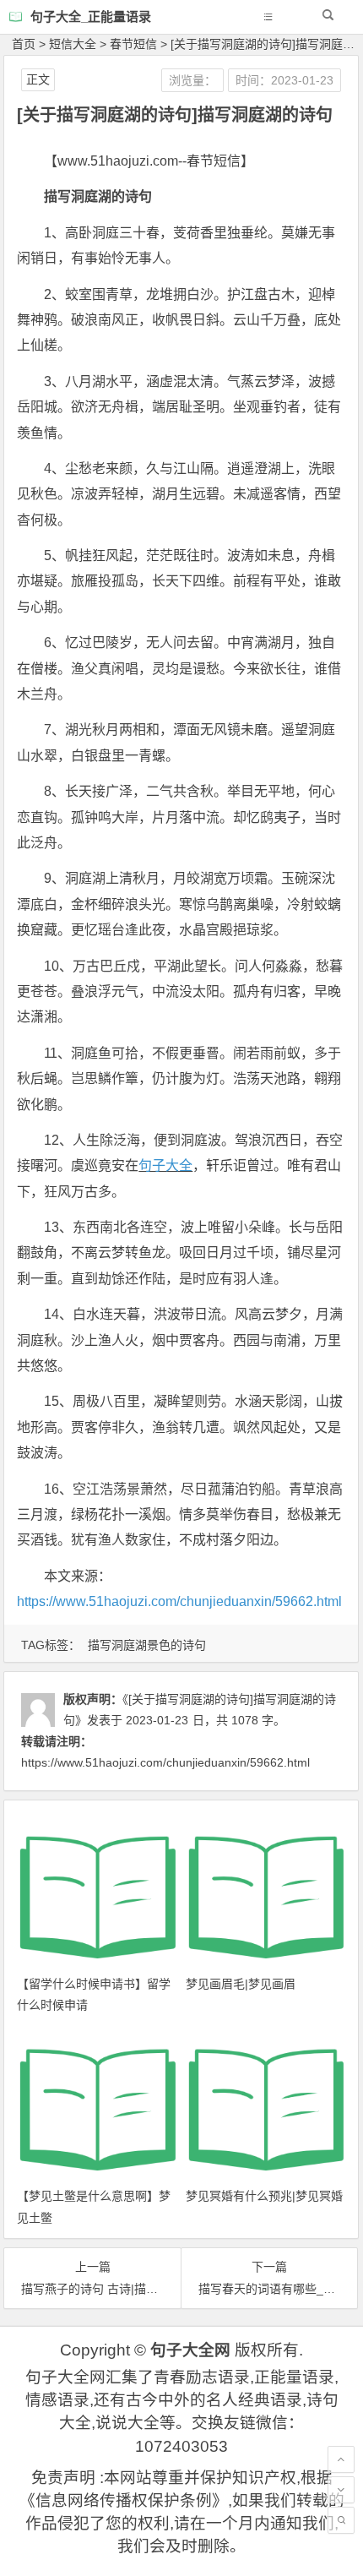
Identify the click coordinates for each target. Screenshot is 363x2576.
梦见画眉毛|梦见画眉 (241, 1984)
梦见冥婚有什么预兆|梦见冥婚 (264, 2196)
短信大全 (73, 44)
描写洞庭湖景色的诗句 (147, 1645)
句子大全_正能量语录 (91, 16)
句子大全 (165, 1165)
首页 (24, 44)
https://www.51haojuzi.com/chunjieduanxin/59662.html (179, 1601)
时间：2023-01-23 (284, 80)
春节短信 (133, 44)
